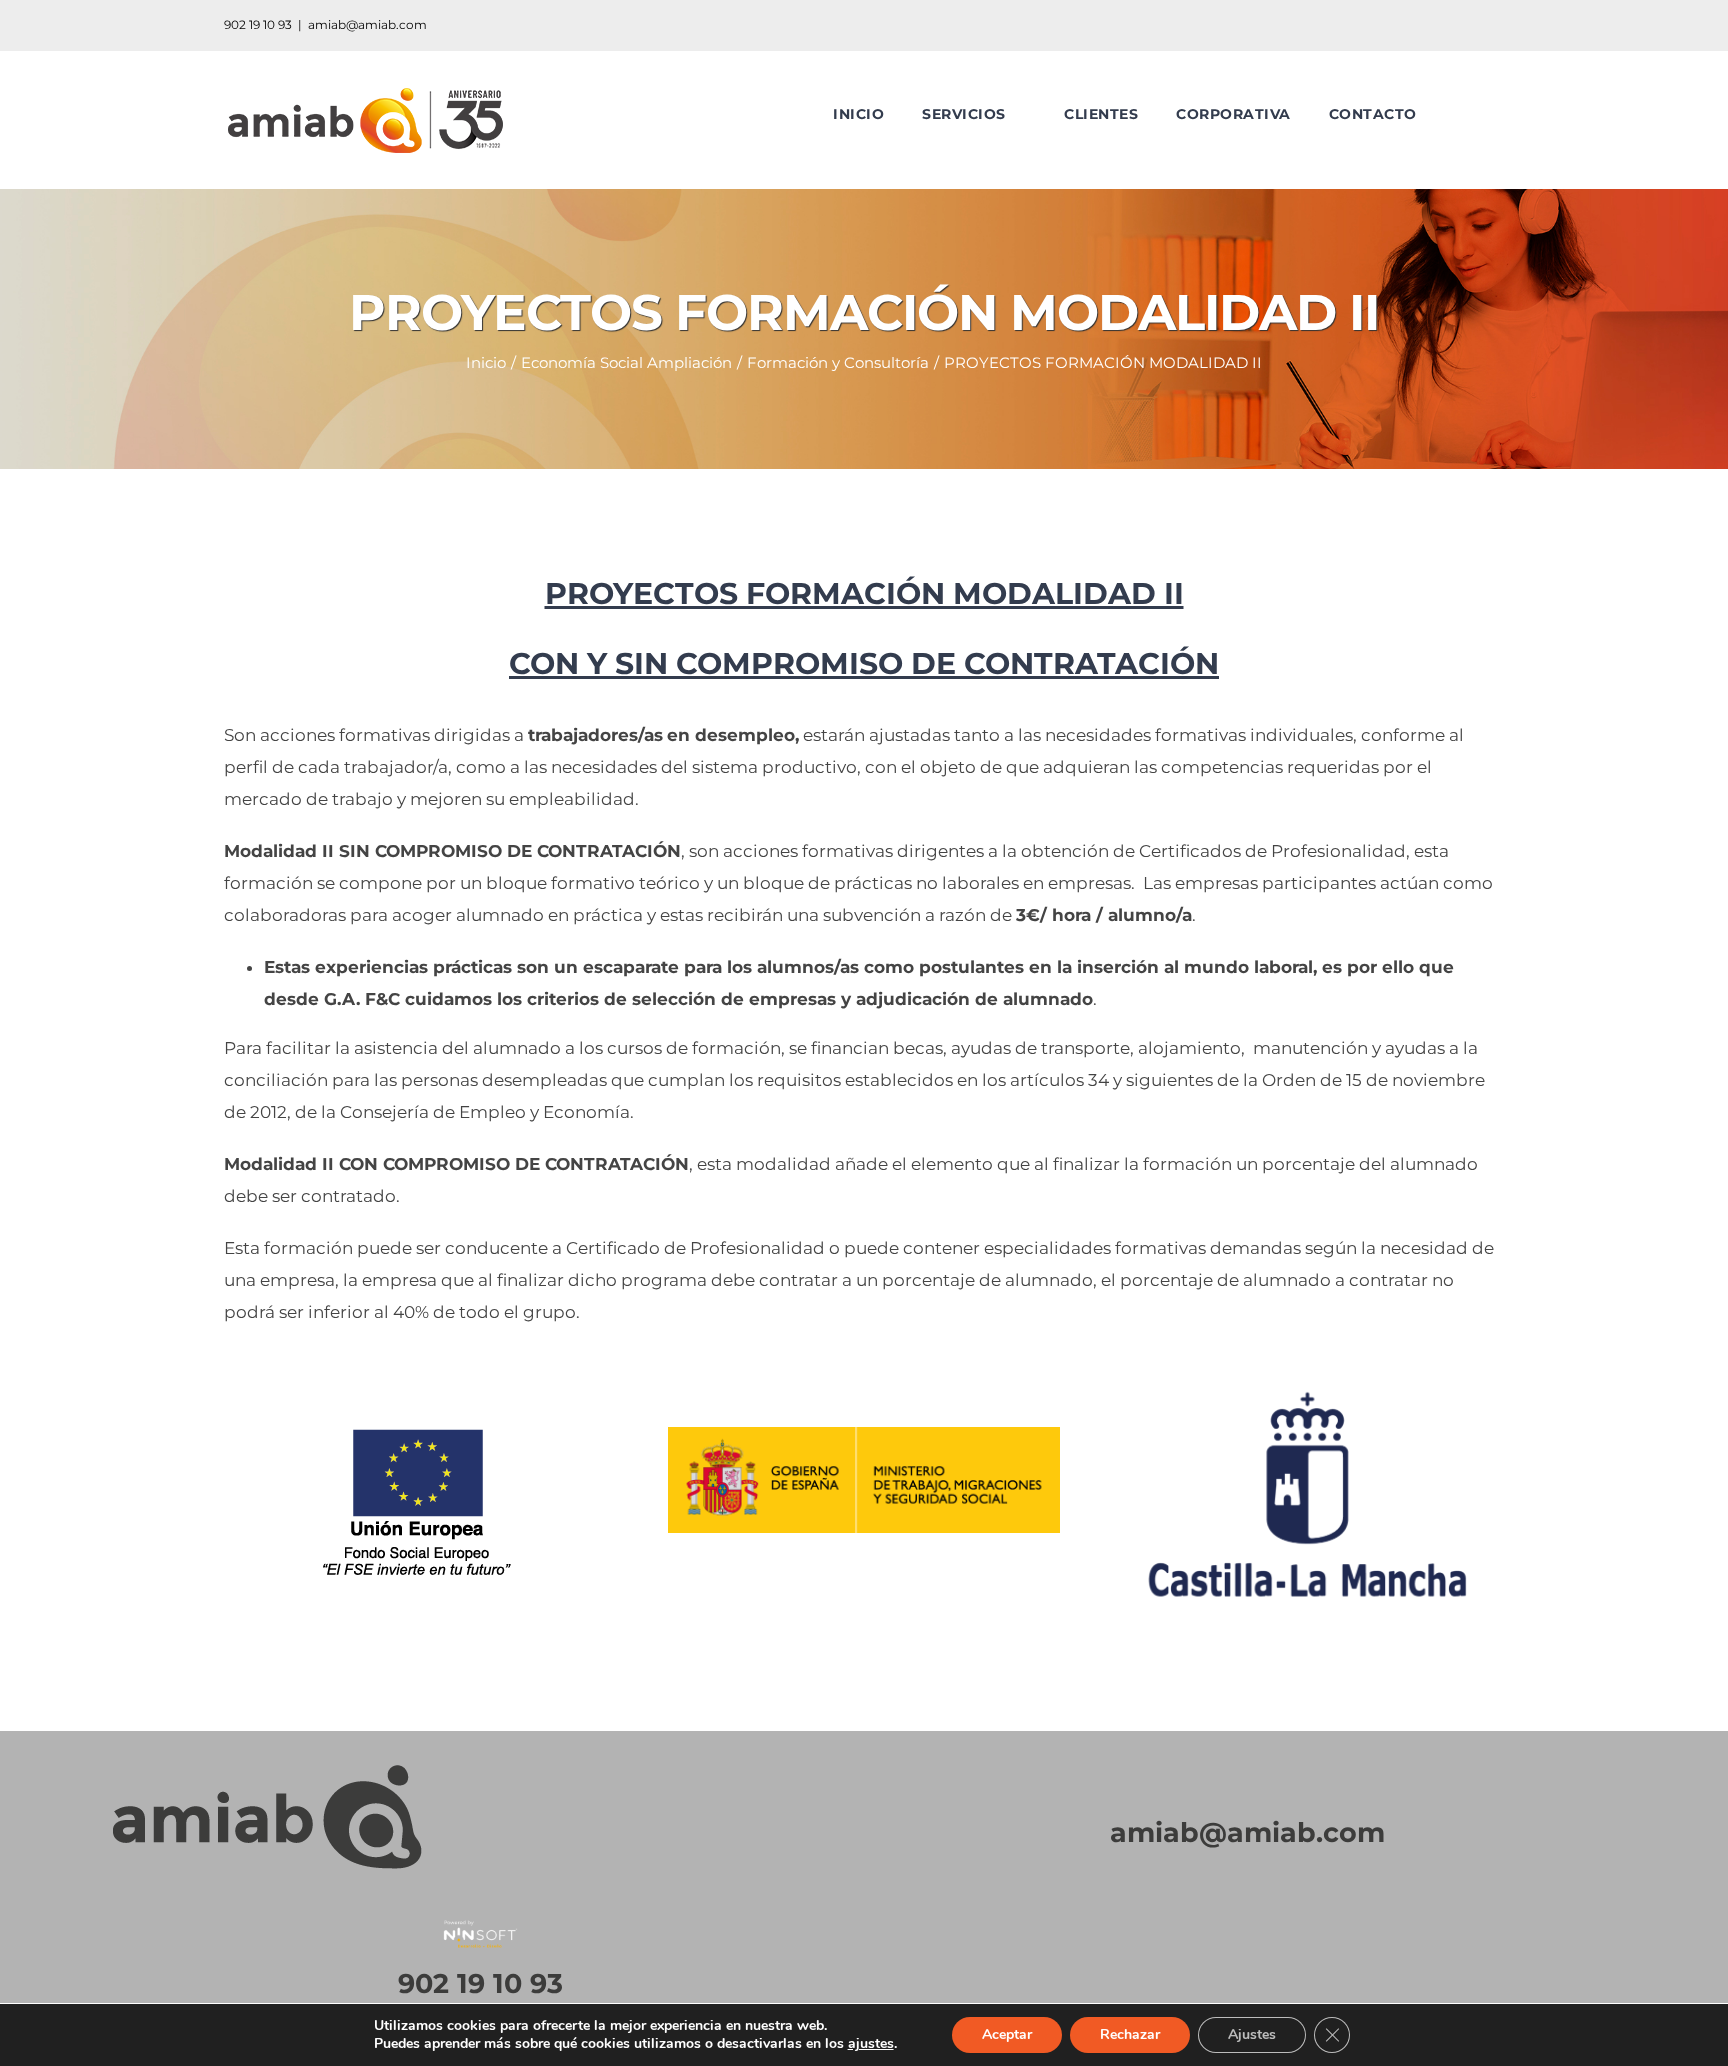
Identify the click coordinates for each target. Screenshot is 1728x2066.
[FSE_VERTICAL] (420, 1376)
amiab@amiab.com (367, 24)
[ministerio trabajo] (864, 1435)
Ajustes (1252, 2034)
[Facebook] (1297, 1973)
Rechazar (1130, 2034)
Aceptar (1007, 2034)
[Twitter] (1197, 1973)
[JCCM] (1307, 1376)
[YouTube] (1247, 1973)
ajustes (871, 2044)
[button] (1461, 114)
